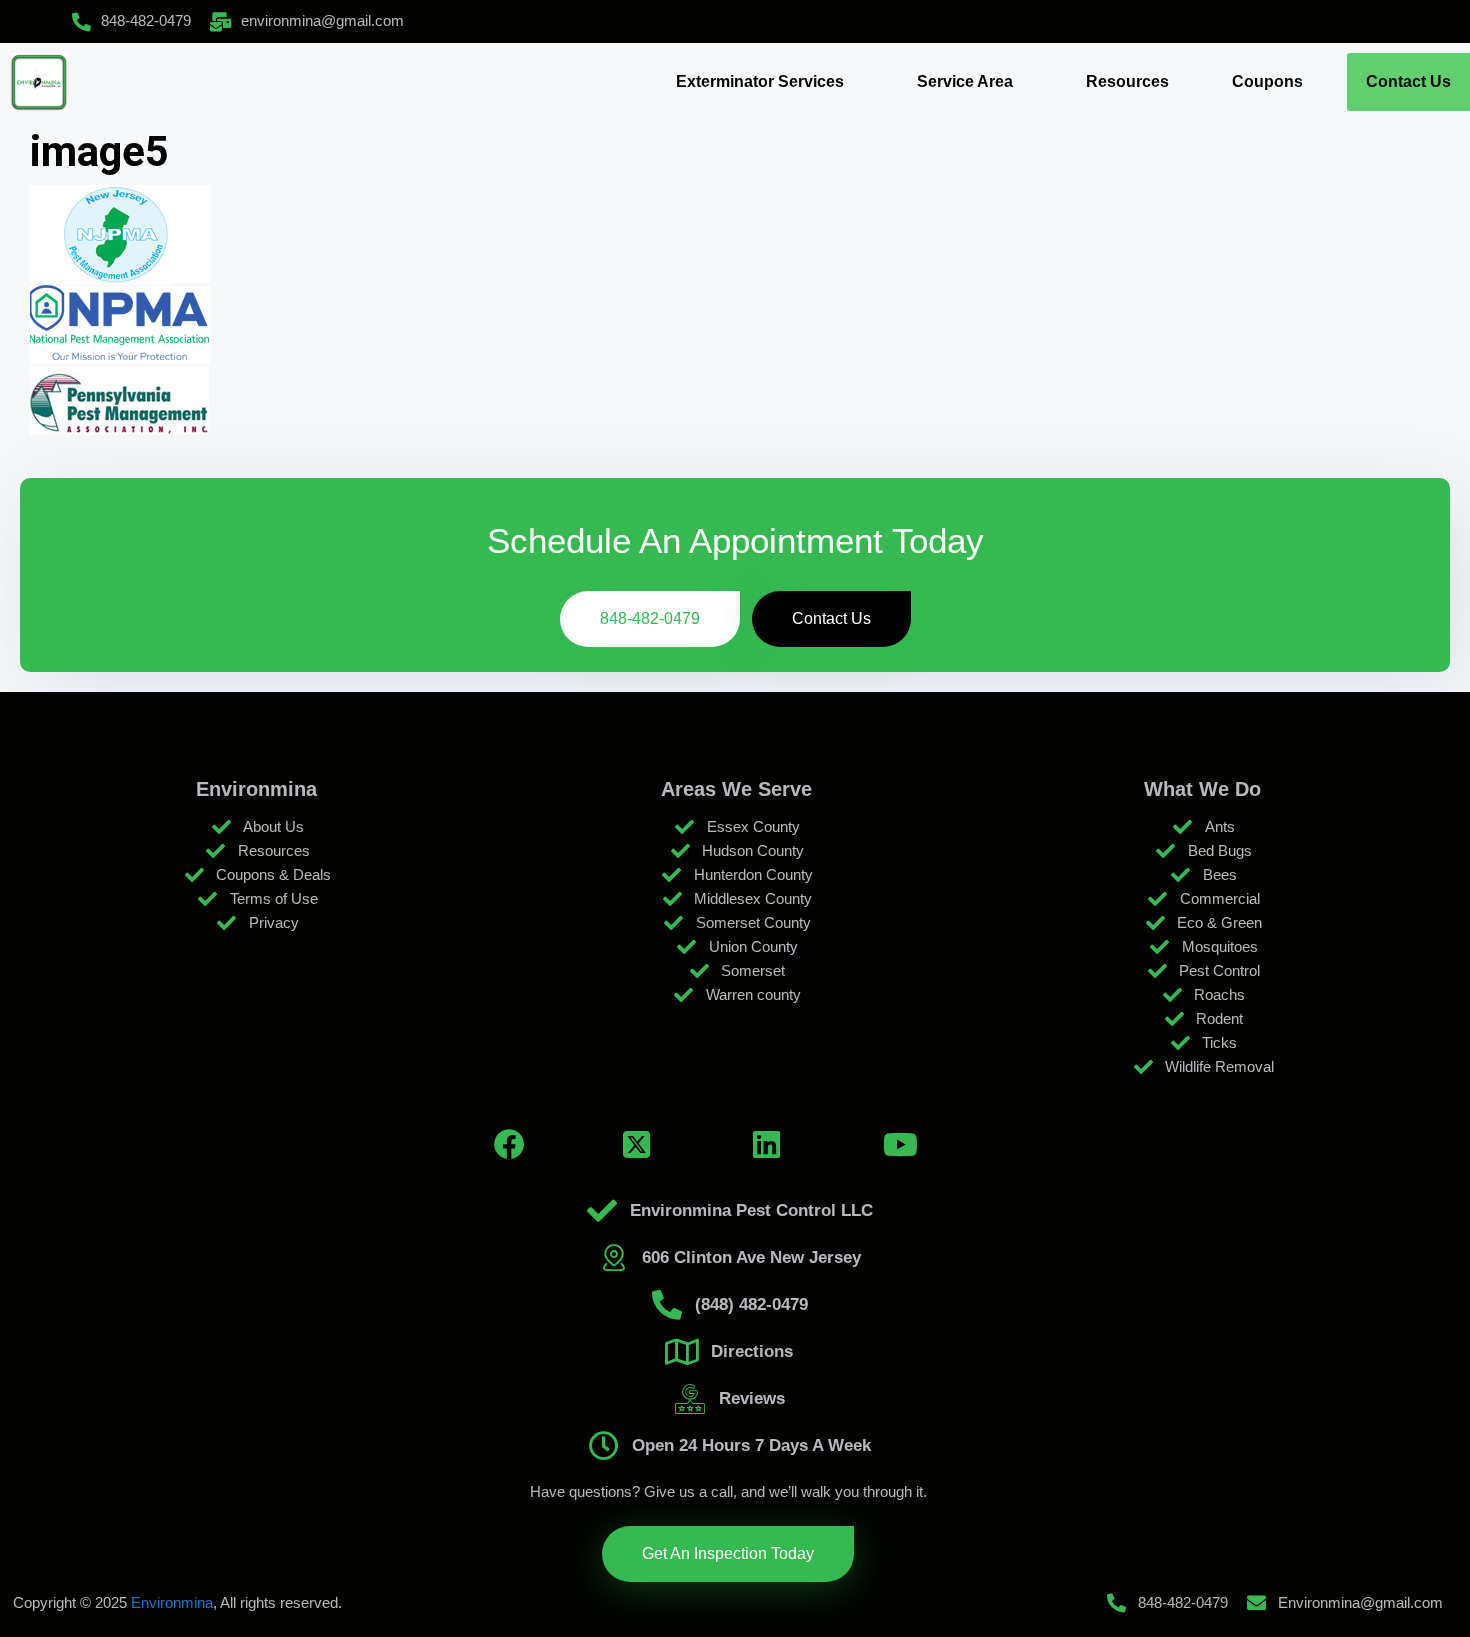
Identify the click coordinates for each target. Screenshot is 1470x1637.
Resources (1127, 81)
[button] (765, 82)
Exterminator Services (760, 81)
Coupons (1267, 81)
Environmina (172, 1602)
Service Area (965, 81)
